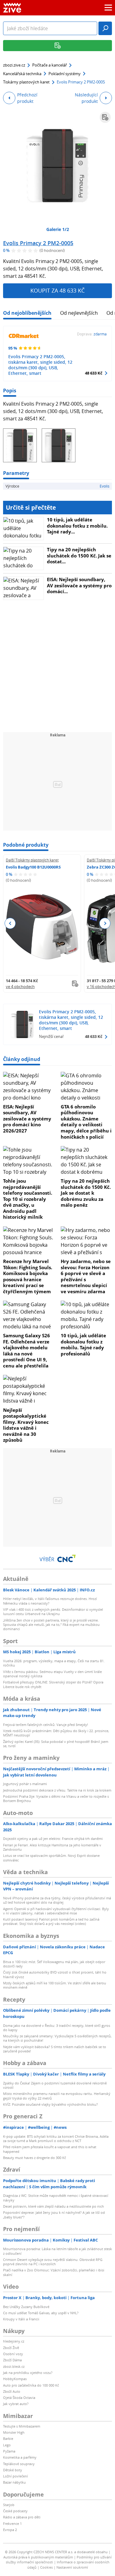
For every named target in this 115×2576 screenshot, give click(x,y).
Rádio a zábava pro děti (22, 2517)
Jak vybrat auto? (16, 2404)
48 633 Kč (94, 373)
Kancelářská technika (22, 74)
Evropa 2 (10, 2530)
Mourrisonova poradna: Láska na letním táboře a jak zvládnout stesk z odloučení (57, 2251)
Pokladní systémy (65, 74)
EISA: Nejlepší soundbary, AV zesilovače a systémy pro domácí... (79, 585)
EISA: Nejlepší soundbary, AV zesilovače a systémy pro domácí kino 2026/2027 (27, 1119)
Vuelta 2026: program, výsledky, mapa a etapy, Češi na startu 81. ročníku (54, 1663)
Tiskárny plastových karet (26, 82)
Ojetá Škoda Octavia (19, 2398)
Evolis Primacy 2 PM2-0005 (38, 243)
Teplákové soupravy (19, 2464)
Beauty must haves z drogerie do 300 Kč (34, 2158)
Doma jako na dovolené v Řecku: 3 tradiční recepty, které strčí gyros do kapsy (57, 2028)
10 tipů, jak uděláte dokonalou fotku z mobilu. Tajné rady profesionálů (83, 1345)
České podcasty (15, 2511)
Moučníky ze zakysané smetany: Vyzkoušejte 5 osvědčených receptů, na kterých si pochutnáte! (57, 2038)
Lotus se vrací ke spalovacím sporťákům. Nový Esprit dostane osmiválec (51, 1858)
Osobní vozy (13, 2354)
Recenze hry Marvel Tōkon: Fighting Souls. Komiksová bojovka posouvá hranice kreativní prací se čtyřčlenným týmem (28, 1276)
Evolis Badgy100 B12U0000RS (33, 867)
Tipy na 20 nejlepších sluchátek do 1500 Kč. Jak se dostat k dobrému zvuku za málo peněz (86, 1193)
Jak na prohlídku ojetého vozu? (28, 2373)
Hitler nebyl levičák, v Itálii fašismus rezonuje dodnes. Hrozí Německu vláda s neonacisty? (50, 1601)
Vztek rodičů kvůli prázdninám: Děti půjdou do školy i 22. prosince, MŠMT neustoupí (56, 1733)
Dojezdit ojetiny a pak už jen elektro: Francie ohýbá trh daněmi (53, 1839)
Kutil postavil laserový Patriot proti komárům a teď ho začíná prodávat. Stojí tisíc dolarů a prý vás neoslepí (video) (51, 1921)
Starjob (9, 2505)
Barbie (8, 2438)
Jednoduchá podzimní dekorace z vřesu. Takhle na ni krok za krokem (57, 1790)
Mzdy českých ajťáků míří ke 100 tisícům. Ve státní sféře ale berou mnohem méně (55, 1985)
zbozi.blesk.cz (14, 2366)
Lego (7, 2445)
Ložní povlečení (15, 2476)
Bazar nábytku (14, 2482)
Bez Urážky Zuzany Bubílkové (26, 2307)
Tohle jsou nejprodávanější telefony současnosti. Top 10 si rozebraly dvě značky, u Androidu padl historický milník (28, 1199)
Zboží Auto (12, 2391)
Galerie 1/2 (58, 229)
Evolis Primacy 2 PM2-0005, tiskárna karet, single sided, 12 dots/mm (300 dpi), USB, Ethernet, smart (40, 365)
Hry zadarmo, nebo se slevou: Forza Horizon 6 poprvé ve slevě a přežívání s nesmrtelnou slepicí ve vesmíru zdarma (86, 1276)
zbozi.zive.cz (14, 65)
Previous (10, 923)
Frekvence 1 (12, 2523)
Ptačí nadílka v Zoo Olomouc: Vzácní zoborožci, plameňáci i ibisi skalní (54, 2272)
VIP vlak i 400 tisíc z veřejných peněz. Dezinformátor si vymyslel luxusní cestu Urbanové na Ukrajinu (53, 1612)
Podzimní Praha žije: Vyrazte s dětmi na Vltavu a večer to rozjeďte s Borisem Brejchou (56, 1798)
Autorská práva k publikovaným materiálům (38, 2557)
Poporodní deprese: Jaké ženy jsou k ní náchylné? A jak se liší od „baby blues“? (54, 2215)
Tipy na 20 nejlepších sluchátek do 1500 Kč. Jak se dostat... (79, 555)
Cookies (46, 2567)
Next (105, 923)
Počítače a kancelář (50, 65)
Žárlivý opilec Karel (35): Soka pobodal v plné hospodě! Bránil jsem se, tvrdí (56, 1744)
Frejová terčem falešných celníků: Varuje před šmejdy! (46, 1725)
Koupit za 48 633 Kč (57, 290)
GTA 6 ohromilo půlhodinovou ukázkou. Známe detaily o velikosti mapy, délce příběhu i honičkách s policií (86, 1122)
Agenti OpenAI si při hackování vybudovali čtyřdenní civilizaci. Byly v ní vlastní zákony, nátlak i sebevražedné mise (56, 1911)
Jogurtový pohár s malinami (25, 1784)
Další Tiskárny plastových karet (32, 860)
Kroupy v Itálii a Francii (21, 2319)
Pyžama (9, 2451)
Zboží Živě (11, 2348)
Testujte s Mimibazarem (22, 2426)
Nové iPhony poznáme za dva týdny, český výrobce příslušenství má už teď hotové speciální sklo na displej (57, 1900)
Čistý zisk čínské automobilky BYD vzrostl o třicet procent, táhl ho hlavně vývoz (55, 1974)
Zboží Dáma (12, 2360)
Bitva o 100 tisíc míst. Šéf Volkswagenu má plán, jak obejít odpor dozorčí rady (54, 1964)
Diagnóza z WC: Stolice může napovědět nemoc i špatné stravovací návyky (56, 2198)
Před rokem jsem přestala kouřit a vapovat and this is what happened (50, 2149)
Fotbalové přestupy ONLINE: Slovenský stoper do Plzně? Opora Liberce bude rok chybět (53, 1684)
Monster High (14, 2432)
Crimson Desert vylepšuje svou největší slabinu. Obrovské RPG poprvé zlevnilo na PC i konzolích (53, 2262)
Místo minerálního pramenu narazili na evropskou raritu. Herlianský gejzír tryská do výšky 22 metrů (57, 2096)
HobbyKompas (15, 2379)
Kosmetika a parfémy (20, 2457)
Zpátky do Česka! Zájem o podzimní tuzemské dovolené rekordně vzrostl (55, 2085)
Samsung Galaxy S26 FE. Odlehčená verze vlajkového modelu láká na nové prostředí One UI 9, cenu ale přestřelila (27, 1351)
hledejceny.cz (14, 2341)
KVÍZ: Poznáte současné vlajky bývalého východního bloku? (50, 2104)
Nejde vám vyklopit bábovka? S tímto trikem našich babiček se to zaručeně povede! (55, 2049)
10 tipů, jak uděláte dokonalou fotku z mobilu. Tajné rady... (77, 526)
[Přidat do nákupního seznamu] (105, 117)
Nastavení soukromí (72, 2567)
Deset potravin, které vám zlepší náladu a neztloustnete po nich (54, 2206)
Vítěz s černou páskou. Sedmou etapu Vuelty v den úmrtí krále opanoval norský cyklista (52, 1674)
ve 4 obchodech (20, 986)
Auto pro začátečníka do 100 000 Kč (31, 2385)
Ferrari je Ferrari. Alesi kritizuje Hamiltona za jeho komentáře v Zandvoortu (52, 1847)
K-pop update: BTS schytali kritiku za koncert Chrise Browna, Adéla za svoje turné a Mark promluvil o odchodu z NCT (56, 2139)
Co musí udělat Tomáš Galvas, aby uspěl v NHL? (41, 2313)
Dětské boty (13, 2470)
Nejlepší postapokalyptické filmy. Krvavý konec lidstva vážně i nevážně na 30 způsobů (26, 1425)
